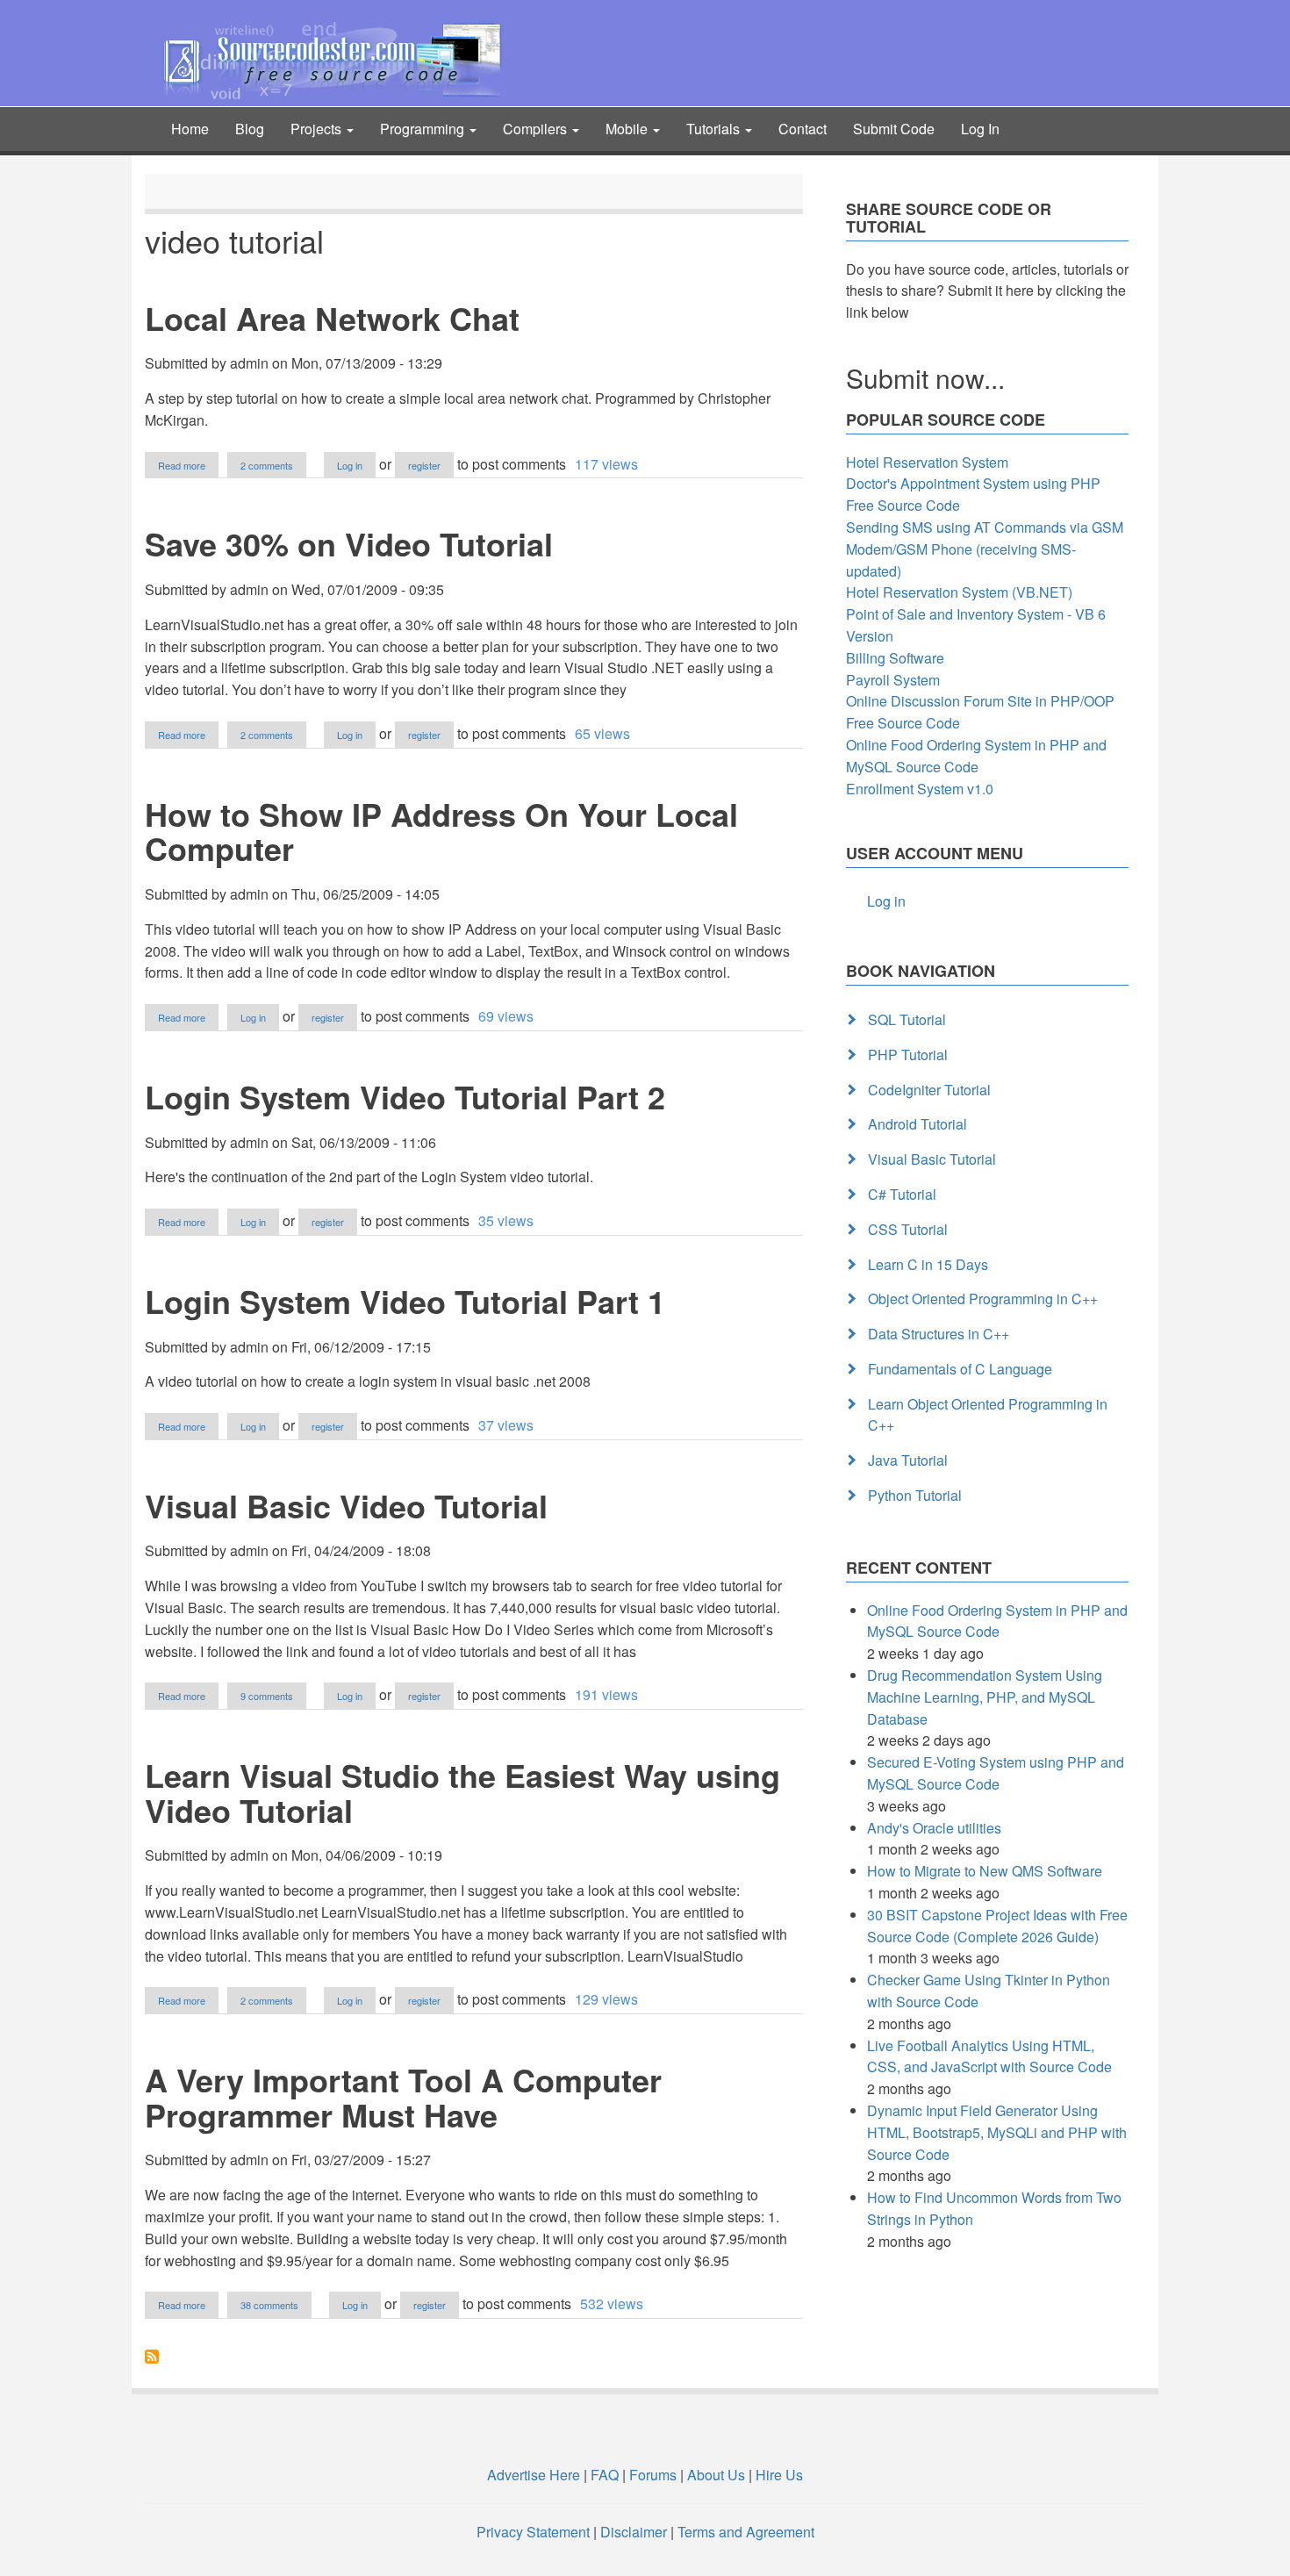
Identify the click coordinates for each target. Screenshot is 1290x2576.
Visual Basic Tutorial (932, 1159)
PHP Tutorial (908, 1055)
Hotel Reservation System (927, 462)
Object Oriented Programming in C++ (983, 1299)
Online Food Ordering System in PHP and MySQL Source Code (976, 756)
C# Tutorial (902, 1194)
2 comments (267, 465)
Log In (980, 129)
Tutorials (715, 129)
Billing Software (895, 658)
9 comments (267, 1696)
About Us (716, 2475)
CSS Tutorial (908, 1229)
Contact (803, 129)
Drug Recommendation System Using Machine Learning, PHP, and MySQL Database (985, 1697)
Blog (250, 129)
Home (190, 129)
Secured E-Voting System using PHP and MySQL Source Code (996, 1773)
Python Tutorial (915, 1495)
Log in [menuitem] (886, 901)
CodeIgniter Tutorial (929, 1090)
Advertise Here (534, 2475)
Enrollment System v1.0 (920, 789)
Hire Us (778, 2475)
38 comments (269, 2305)
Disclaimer (634, 2532)
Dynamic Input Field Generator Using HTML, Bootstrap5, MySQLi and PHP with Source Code (997, 2132)
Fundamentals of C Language (960, 1369)
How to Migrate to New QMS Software (985, 1871)
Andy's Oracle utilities (934, 1828)
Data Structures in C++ (939, 1334)
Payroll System (893, 680)
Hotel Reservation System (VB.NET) (959, 592)
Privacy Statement (533, 2532)
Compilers (537, 129)
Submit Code (894, 129)
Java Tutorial (908, 1460)
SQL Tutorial (907, 1019)
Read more (188, 466)
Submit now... (925, 378)
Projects (318, 129)
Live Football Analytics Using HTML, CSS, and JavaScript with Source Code (989, 2056)
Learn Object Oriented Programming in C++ (988, 1415)
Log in (350, 465)
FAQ (605, 2475)
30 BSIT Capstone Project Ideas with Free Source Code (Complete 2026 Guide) (997, 1926)
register (424, 465)
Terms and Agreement (746, 2532)
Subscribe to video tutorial (152, 2357)
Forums (653, 2475)
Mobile (628, 129)
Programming (424, 129)
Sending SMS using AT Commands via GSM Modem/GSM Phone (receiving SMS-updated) (985, 549)
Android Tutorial (917, 1124)
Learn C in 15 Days (928, 1264)
